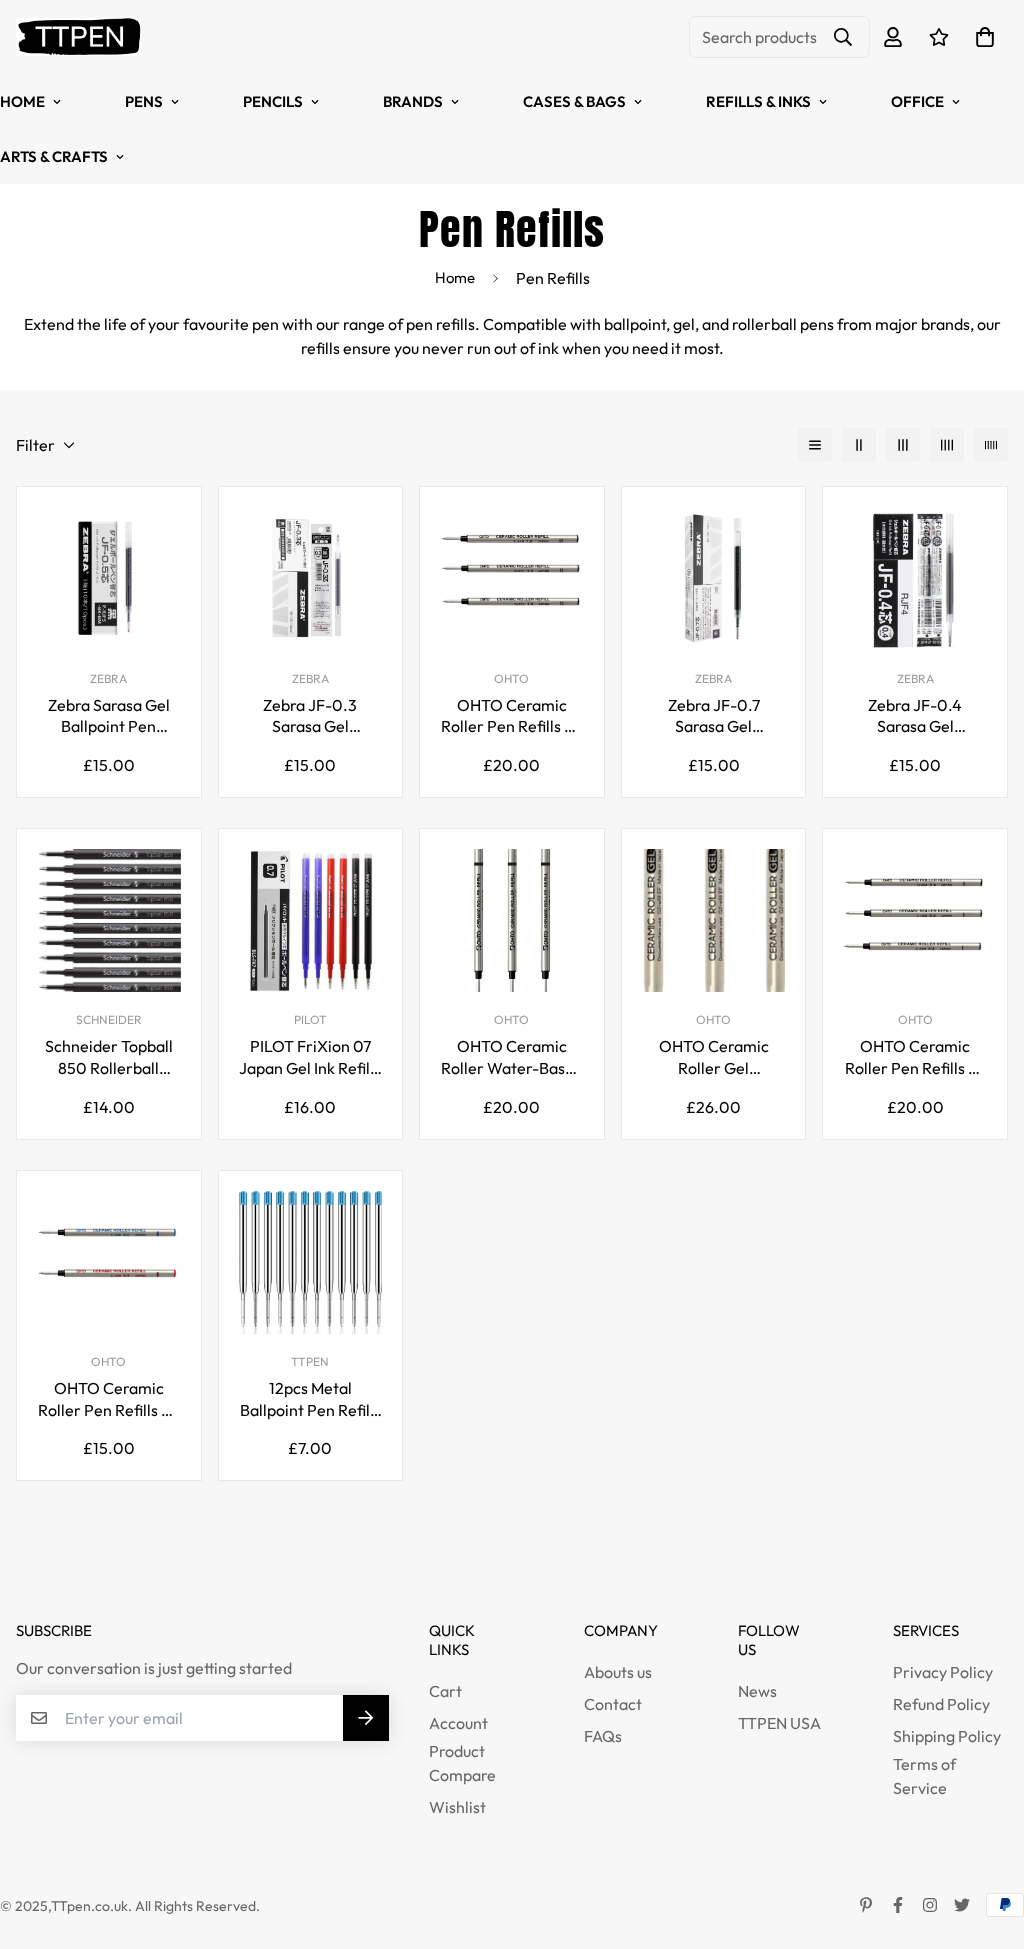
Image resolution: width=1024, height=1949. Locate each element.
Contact (613, 1704)
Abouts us (618, 1672)
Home (455, 277)
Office (917, 101)
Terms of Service (924, 1776)
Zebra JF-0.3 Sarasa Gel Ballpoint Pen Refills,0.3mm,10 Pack (310, 716)
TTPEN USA (779, 1723)
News (757, 1691)
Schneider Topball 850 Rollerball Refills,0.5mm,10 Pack (109, 1057)
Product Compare (462, 1763)
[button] (981, 37)
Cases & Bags (574, 101)
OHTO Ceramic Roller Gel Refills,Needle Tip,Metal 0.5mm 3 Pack (714, 1057)
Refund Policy (941, 1704)
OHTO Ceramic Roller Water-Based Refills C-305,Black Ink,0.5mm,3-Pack (512, 1057)
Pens (144, 101)
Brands (413, 101)
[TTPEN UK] (78, 37)
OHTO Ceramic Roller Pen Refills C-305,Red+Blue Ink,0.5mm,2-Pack (108, 1399)
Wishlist (457, 1807)
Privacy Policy (943, 1672)
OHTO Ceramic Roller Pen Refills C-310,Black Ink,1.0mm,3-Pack (511, 716)
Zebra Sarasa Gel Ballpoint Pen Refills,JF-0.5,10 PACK (109, 716)
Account (458, 1723)
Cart (445, 1691)
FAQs (603, 1736)
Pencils (273, 101)
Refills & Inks (758, 101)
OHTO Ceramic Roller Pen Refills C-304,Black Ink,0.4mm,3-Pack (915, 1057)
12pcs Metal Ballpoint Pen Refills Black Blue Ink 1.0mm (310, 1399)
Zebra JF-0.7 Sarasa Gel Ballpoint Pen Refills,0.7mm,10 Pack (714, 716)
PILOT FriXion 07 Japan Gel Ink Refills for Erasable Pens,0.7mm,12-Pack (310, 1057)
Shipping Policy (947, 1736)
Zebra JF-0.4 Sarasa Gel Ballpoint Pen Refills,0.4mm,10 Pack (915, 716)
